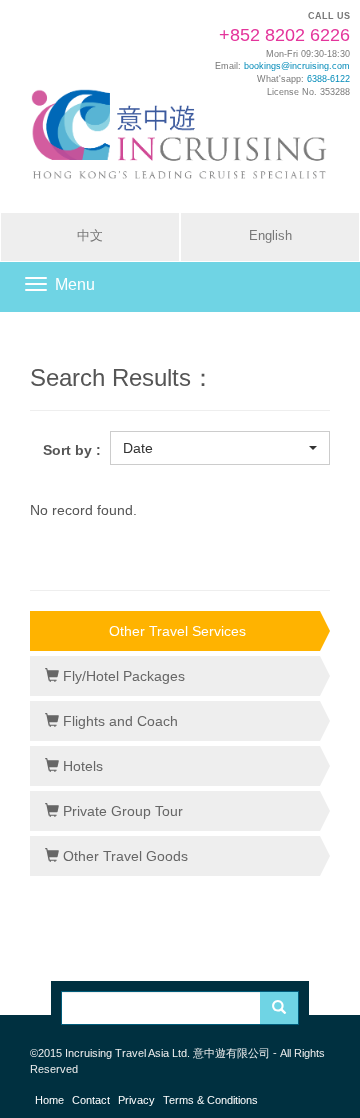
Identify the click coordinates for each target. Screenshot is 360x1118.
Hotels (81, 766)
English (270, 236)
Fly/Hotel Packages (122, 676)
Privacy (136, 1100)
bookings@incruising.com (297, 66)
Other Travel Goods (123, 856)
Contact (91, 1100)
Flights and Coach (118, 721)
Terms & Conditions (210, 1100)
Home (49, 1100)
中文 (90, 236)
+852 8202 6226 (284, 35)
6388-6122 (328, 79)
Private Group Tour (121, 811)
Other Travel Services (177, 631)
